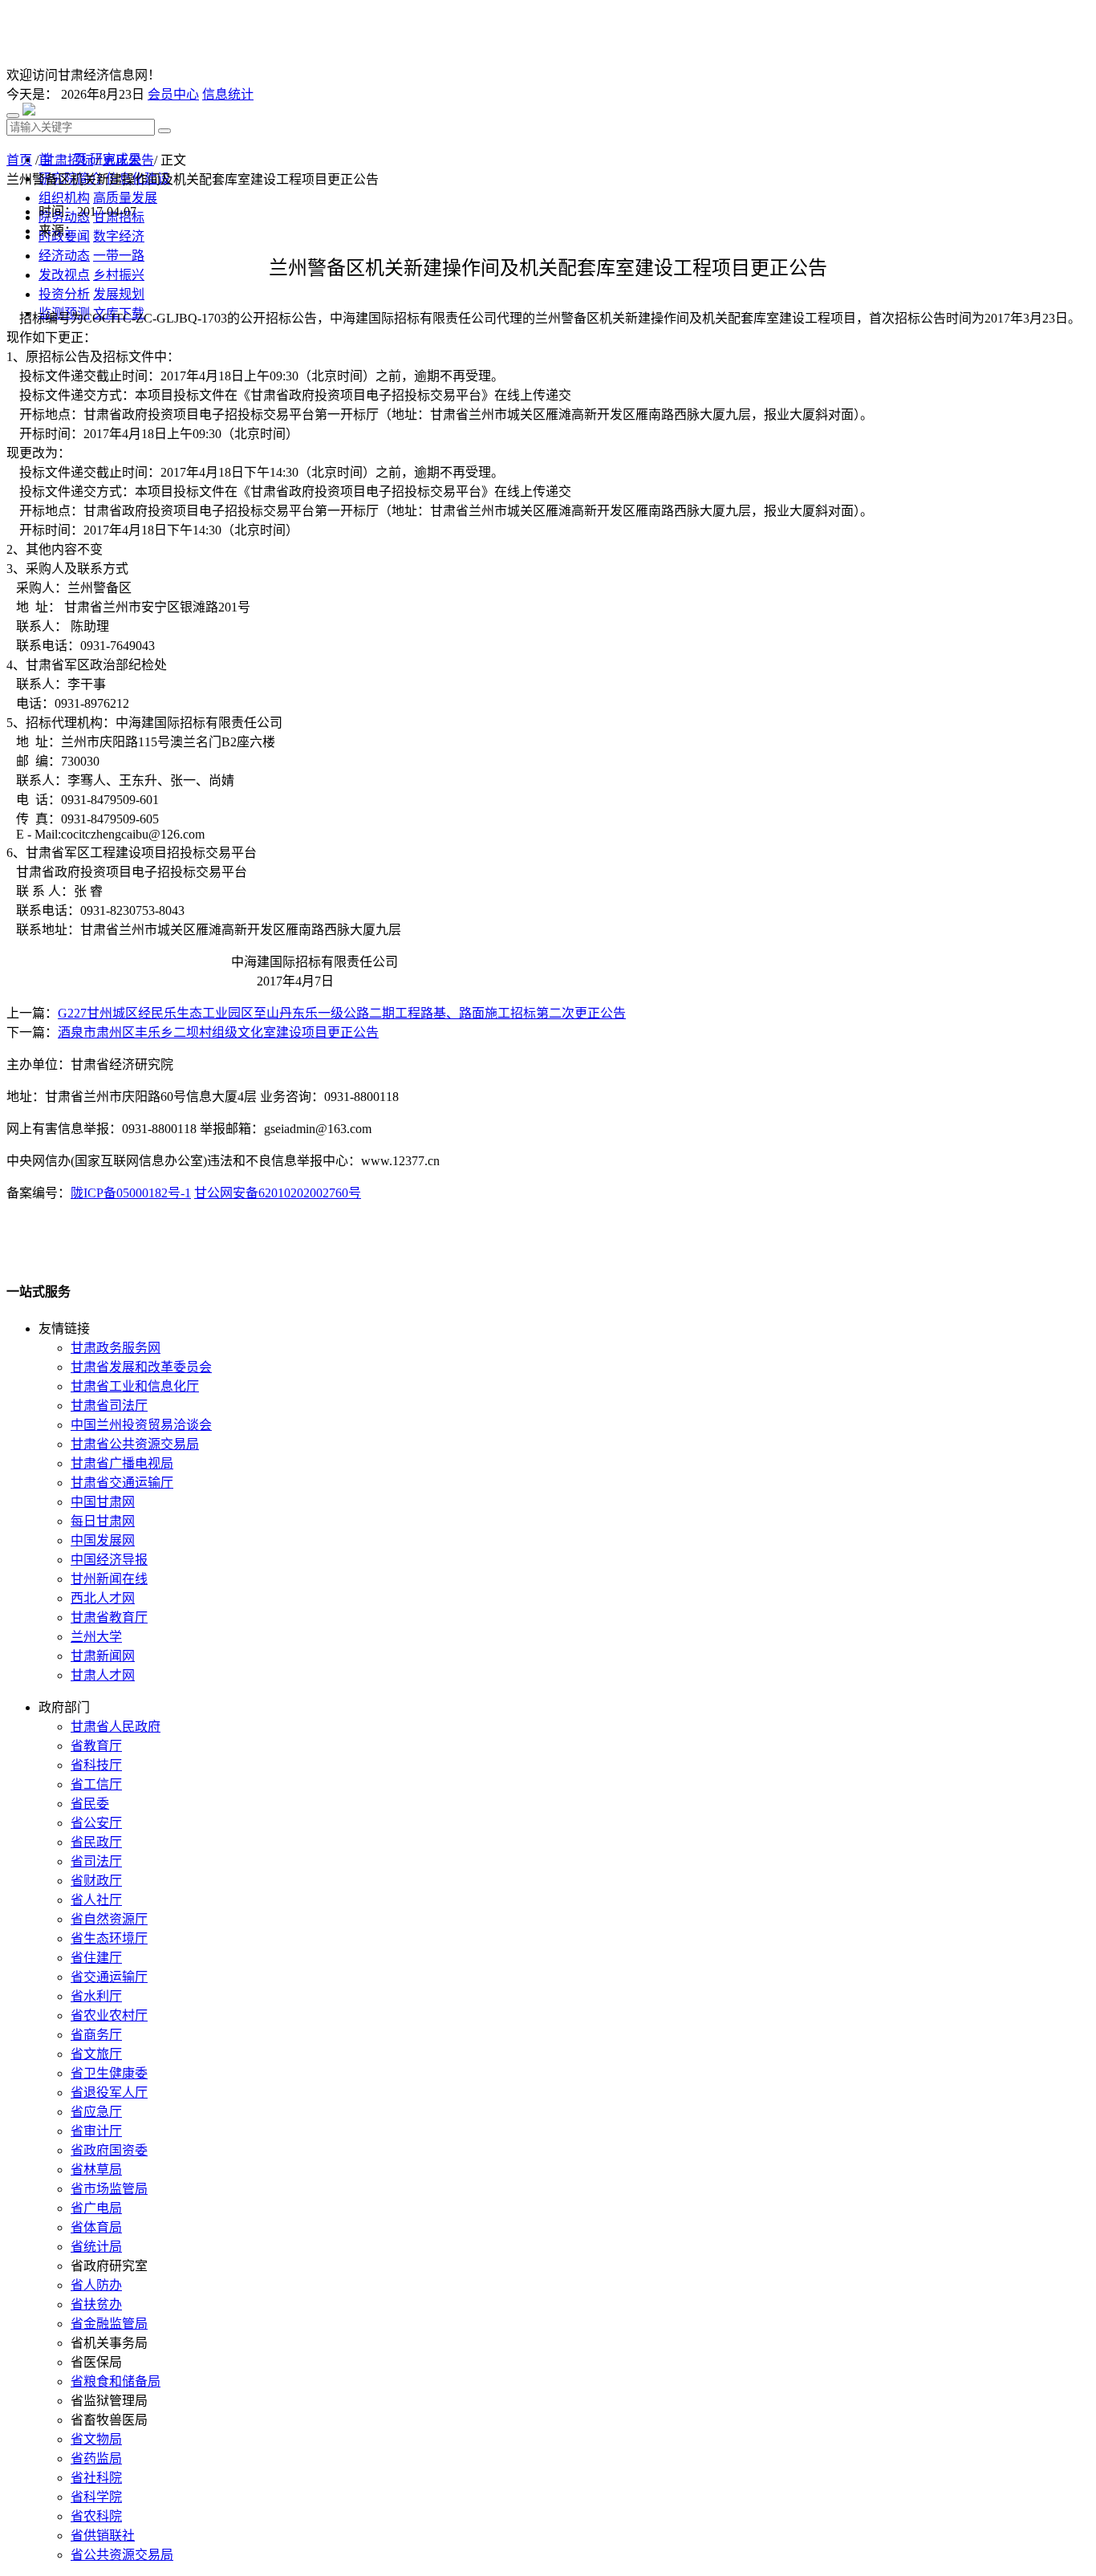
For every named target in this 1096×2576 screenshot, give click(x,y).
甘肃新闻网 (103, 1656)
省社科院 (96, 2478)
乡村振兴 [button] (119, 275)
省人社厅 (96, 1900)
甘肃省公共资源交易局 (135, 1444)
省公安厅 (96, 1823)
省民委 (90, 1804)
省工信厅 (96, 1784)
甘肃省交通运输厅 (122, 1483)
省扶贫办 (96, 2304)
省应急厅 (96, 2112)
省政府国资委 (109, 2150)
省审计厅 (96, 2131)
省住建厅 (96, 1958)
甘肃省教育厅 (109, 1617)
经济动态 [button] (64, 256)
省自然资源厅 (109, 1919)
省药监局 (96, 2458)
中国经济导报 (109, 1560)
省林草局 (96, 2170)
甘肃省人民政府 (116, 1727)
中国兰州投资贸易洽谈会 (141, 1425)
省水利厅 (96, 1996)
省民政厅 (96, 1842)
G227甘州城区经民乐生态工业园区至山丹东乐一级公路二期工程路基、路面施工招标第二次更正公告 (342, 1013)
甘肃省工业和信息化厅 (135, 1386)
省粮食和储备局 (116, 2381)
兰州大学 (96, 1637)
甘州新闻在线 (109, 1579)
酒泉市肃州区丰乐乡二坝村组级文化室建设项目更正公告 (218, 1032)
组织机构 (64, 198)
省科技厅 (96, 1765)
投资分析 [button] (64, 294)
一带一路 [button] (119, 256)
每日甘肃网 (103, 1521)
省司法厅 (96, 1861)
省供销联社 (103, 2535)
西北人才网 (103, 1598)
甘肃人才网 (103, 1675)
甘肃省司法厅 (109, 1406)
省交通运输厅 (109, 1977)
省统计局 (96, 2247)
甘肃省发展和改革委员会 (141, 1367)
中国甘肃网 (103, 1502)
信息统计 (228, 94)
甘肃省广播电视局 (122, 1463)
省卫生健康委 (109, 2073)
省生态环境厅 (109, 1938)
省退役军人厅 (109, 2092)
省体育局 (96, 2227)
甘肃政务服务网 (116, 1348)
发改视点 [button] (64, 275)
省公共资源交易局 (122, 2555)
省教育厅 (96, 1746)
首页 (19, 160)
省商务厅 (96, 2035)
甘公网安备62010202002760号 (278, 1193)
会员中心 (173, 94)
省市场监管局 (109, 2189)
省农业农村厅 (109, 2015)
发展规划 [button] (119, 294)
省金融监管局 (109, 2324)
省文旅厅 (96, 2054)
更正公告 (128, 160)
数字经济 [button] (119, 236)
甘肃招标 (67, 160)
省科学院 (96, 2497)
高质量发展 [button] (125, 198)
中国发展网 (103, 1540)
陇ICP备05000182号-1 (131, 1193)
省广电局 (96, 2208)
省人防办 (96, 2285)
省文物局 (96, 2439)
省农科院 (96, 2516)
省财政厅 (96, 1881)
